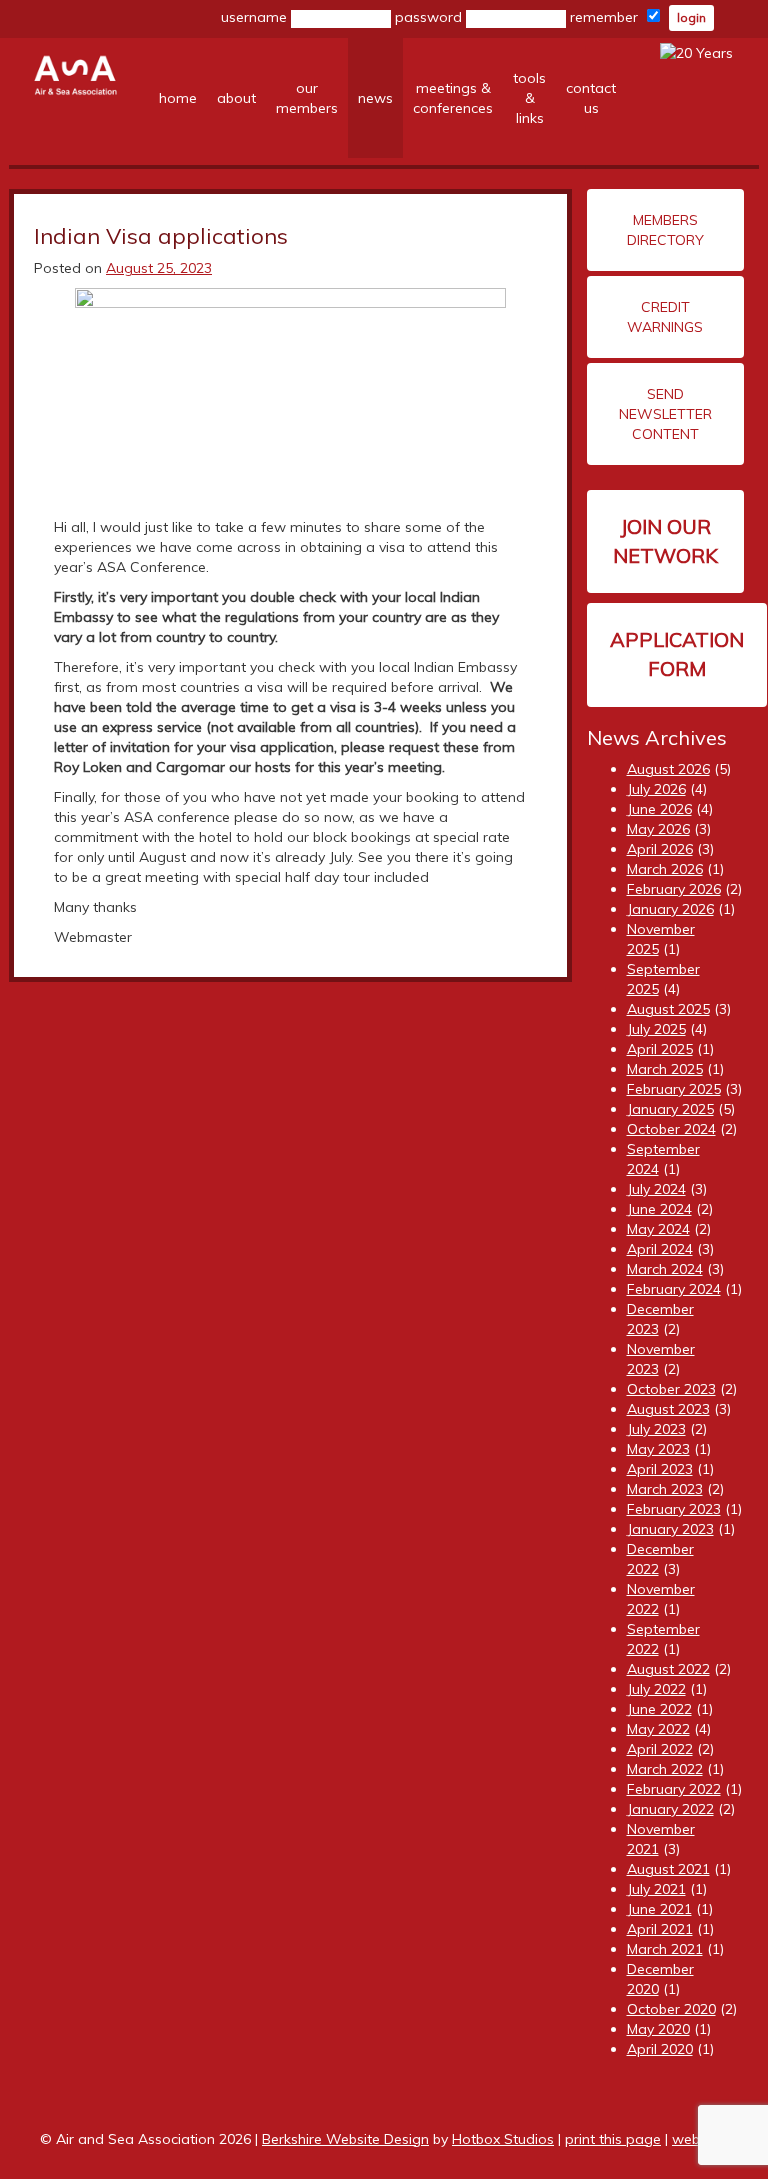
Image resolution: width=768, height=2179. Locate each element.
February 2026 (674, 889)
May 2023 (658, 1449)
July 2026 (656, 789)
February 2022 (674, 1789)
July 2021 (656, 1889)
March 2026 (665, 869)
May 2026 (658, 829)
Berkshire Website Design (345, 2139)
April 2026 (660, 849)
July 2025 (656, 1029)
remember (606, 17)
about (236, 98)
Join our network (665, 541)
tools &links (529, 98)
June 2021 (659, 1909)
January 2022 (670, 1809)
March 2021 (665, 1949)
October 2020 (671, 2009)
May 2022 (658, 1729)
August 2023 (668, 1409)
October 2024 (671, 1129)
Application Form (677, 654)
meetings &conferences (453, 98)
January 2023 (670, 1529)
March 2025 (665, 1069)
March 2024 (665, 1269)
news (375, 98)
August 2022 (668, 1669)
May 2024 (658, 1229)
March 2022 (665, 1769)
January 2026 (670, 909)
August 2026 (668, 769)
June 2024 (659, 1209)
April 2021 (660, 1929)
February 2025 (674, 1089)
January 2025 (670, 1109)
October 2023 (671, 1389)
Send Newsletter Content (665, 414)
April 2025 (660, 1049)
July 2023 (656, 1429)
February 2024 (674, 1289)
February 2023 (674, 1509)
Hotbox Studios (503, 2139)
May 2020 (658, 2029)
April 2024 (660, 1249)
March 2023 (665, 1489)
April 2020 (660, 2049)
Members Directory (665, 230)
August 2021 (668, 1869)
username (256, 17)
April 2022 (660, 1749)
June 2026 (659, 809)
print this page (613, 2139)
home (178, 98)
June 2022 (659, 1709)
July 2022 (656, 1689)
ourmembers (307, 98)
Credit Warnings (665, 317)
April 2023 (660, 1469)
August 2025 (668, 1009)
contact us (591, 98)
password (430, 17)
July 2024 (656, 1189)
